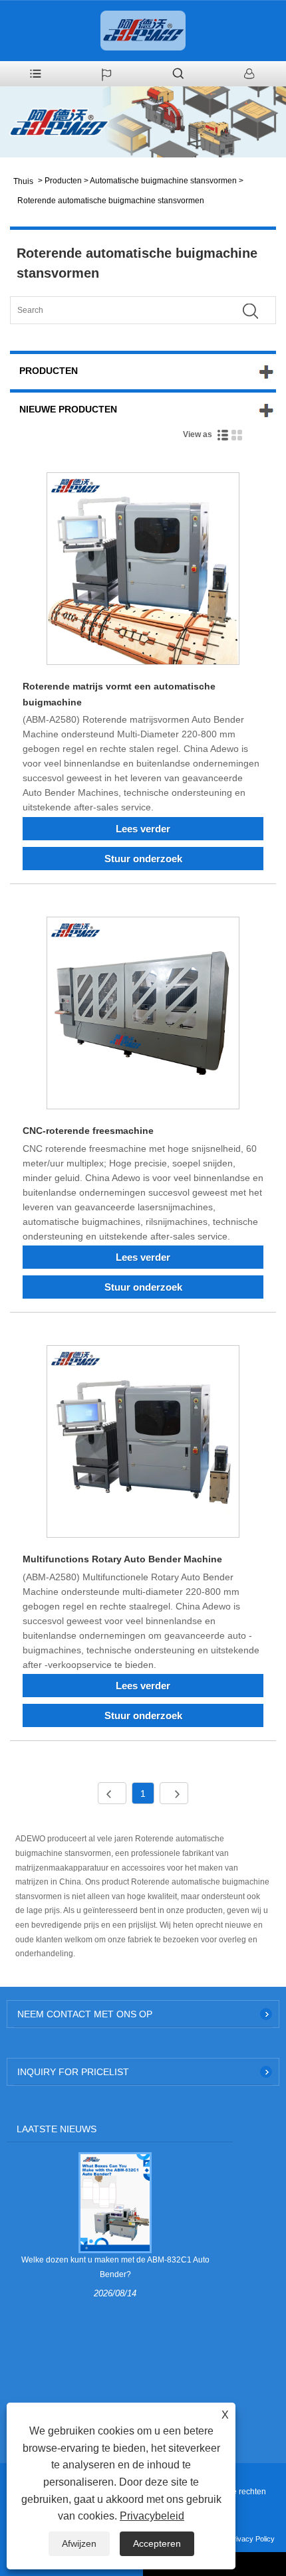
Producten (63, 181)
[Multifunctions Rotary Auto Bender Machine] (143, 1444)
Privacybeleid (152, 2516)
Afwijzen (79, 2543)
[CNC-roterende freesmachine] (143, 1015)
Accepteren (157, 2543)
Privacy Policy (252, 2539)
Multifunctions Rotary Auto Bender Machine (122, 1559)
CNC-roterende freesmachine (88, 1131)
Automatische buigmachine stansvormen (163, 181)
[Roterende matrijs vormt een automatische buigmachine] (143, 571)
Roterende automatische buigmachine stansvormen (111, 201)
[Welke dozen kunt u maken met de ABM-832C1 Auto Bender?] (115, 2202)
